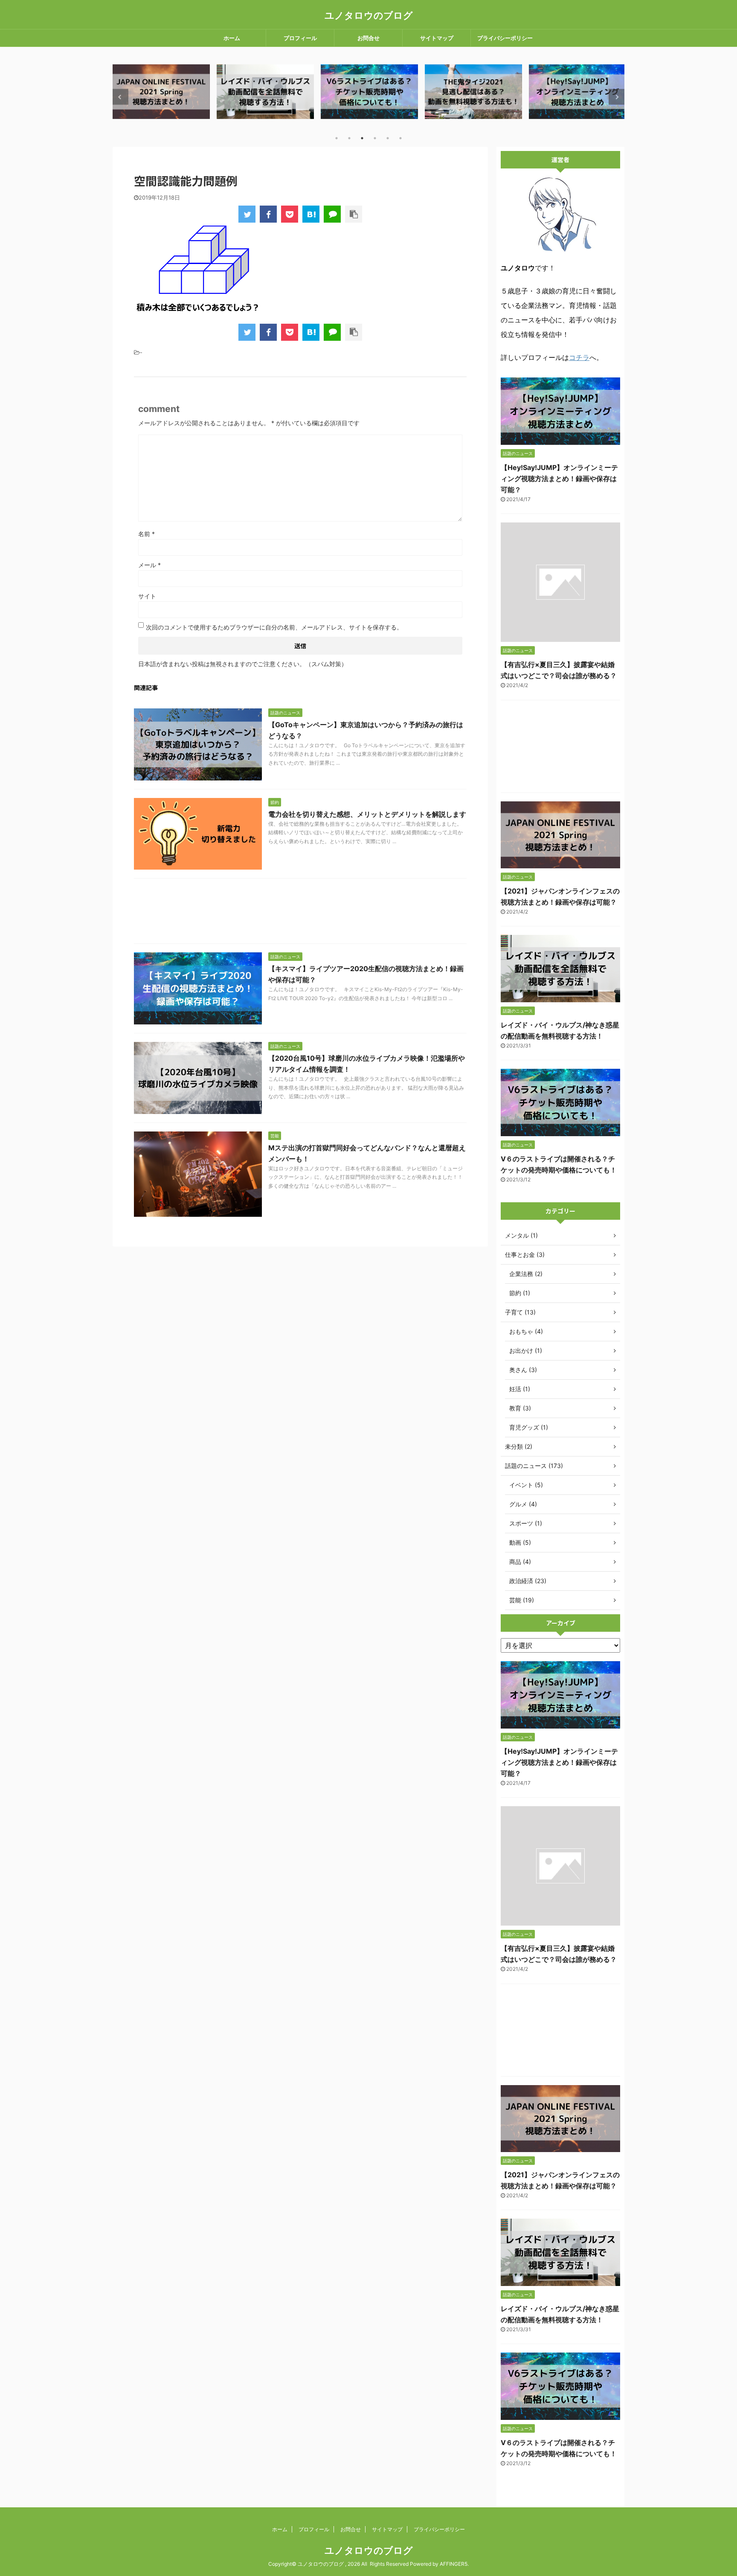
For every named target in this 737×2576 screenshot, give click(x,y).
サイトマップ (437, 38)
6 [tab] (400, 138)
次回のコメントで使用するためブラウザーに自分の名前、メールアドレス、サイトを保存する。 (274, 627)
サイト (147, 596)
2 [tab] (349, 138)
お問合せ (368, 38)
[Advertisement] (300, 913)
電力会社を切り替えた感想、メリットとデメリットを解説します (367, 814)
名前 (147, 534)
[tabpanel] (161, 91)
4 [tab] (375, 138)
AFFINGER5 (454, 2564)
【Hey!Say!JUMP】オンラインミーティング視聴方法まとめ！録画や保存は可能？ (559, 479)
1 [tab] (337, 138)
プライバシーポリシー (505, 38)
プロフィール (300, 38)
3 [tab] (362, 138)
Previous (120, 97)
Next (617, 97)
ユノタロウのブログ (369, 15)
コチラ (579, 357)
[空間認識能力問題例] (311, 214)
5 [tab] (388, 138)
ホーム (232, 38)
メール (149, 565)
